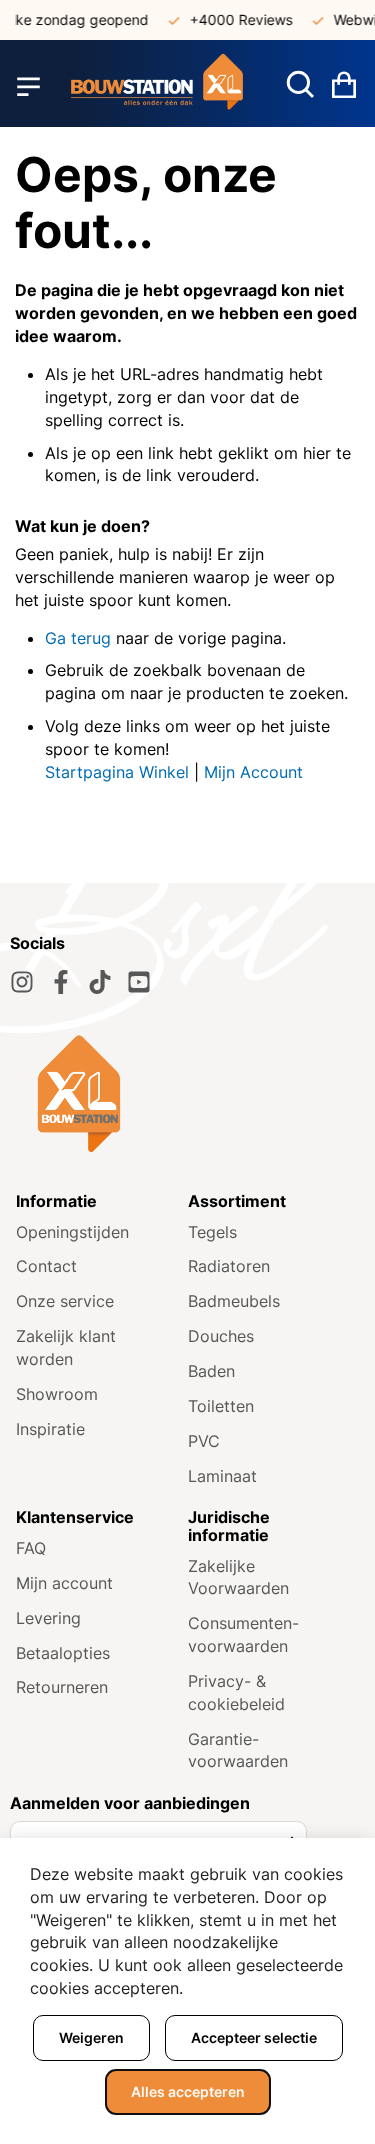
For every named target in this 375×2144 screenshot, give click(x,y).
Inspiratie (50, 1429)
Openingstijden (72, 1232)
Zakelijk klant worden (66, 1347)
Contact (46, 1266)
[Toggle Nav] (28, 87)
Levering (48, 1618)
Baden (211, 1371)
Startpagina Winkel (117, 772)
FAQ (31, 1548)
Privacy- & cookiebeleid (236, 1692)
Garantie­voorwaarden (238, 1750)
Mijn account (64, 1583)
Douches (221, 1336)
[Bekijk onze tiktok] (100, 982)
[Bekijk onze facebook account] (61, 982)
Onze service (65, 1301)
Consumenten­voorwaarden (243, 1634)
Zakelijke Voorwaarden (238, 1577)
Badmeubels (234, 1301)
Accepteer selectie (254, 2037)
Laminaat (222, 1476)
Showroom (57, 1394)
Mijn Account (253, 772)
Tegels (212, 1232)
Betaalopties (63, 1653)
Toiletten (221, 1406)
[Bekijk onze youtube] (139, 982)
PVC (204, 1441)
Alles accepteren (188, 2091)
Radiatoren (229, 1266)
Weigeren (91, 2037)
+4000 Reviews (234, 19)
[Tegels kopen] (157, 86)
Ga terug (78, 638)
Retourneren (62, 1687)
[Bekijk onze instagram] (22, 982)
